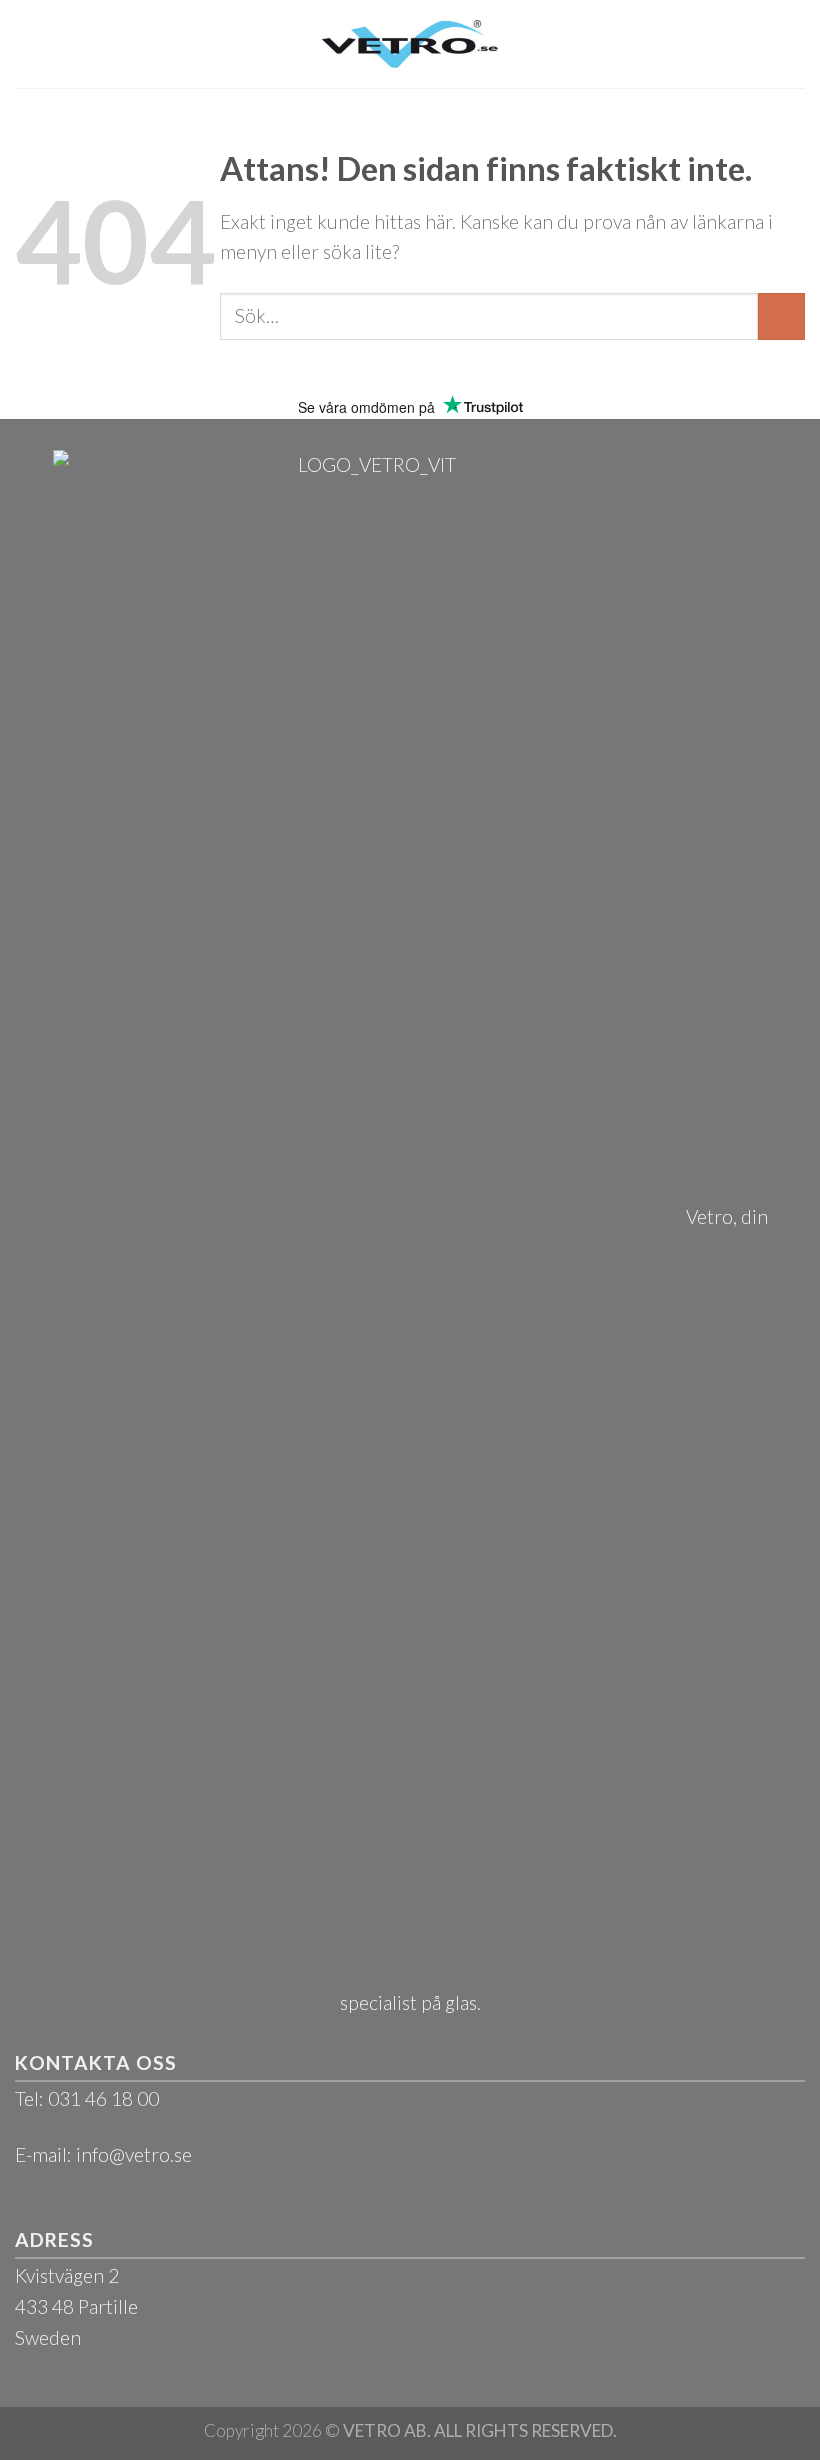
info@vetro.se (134, 2154)
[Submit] (781, 316)
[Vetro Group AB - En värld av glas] (410, 43)
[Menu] (29, 43)
